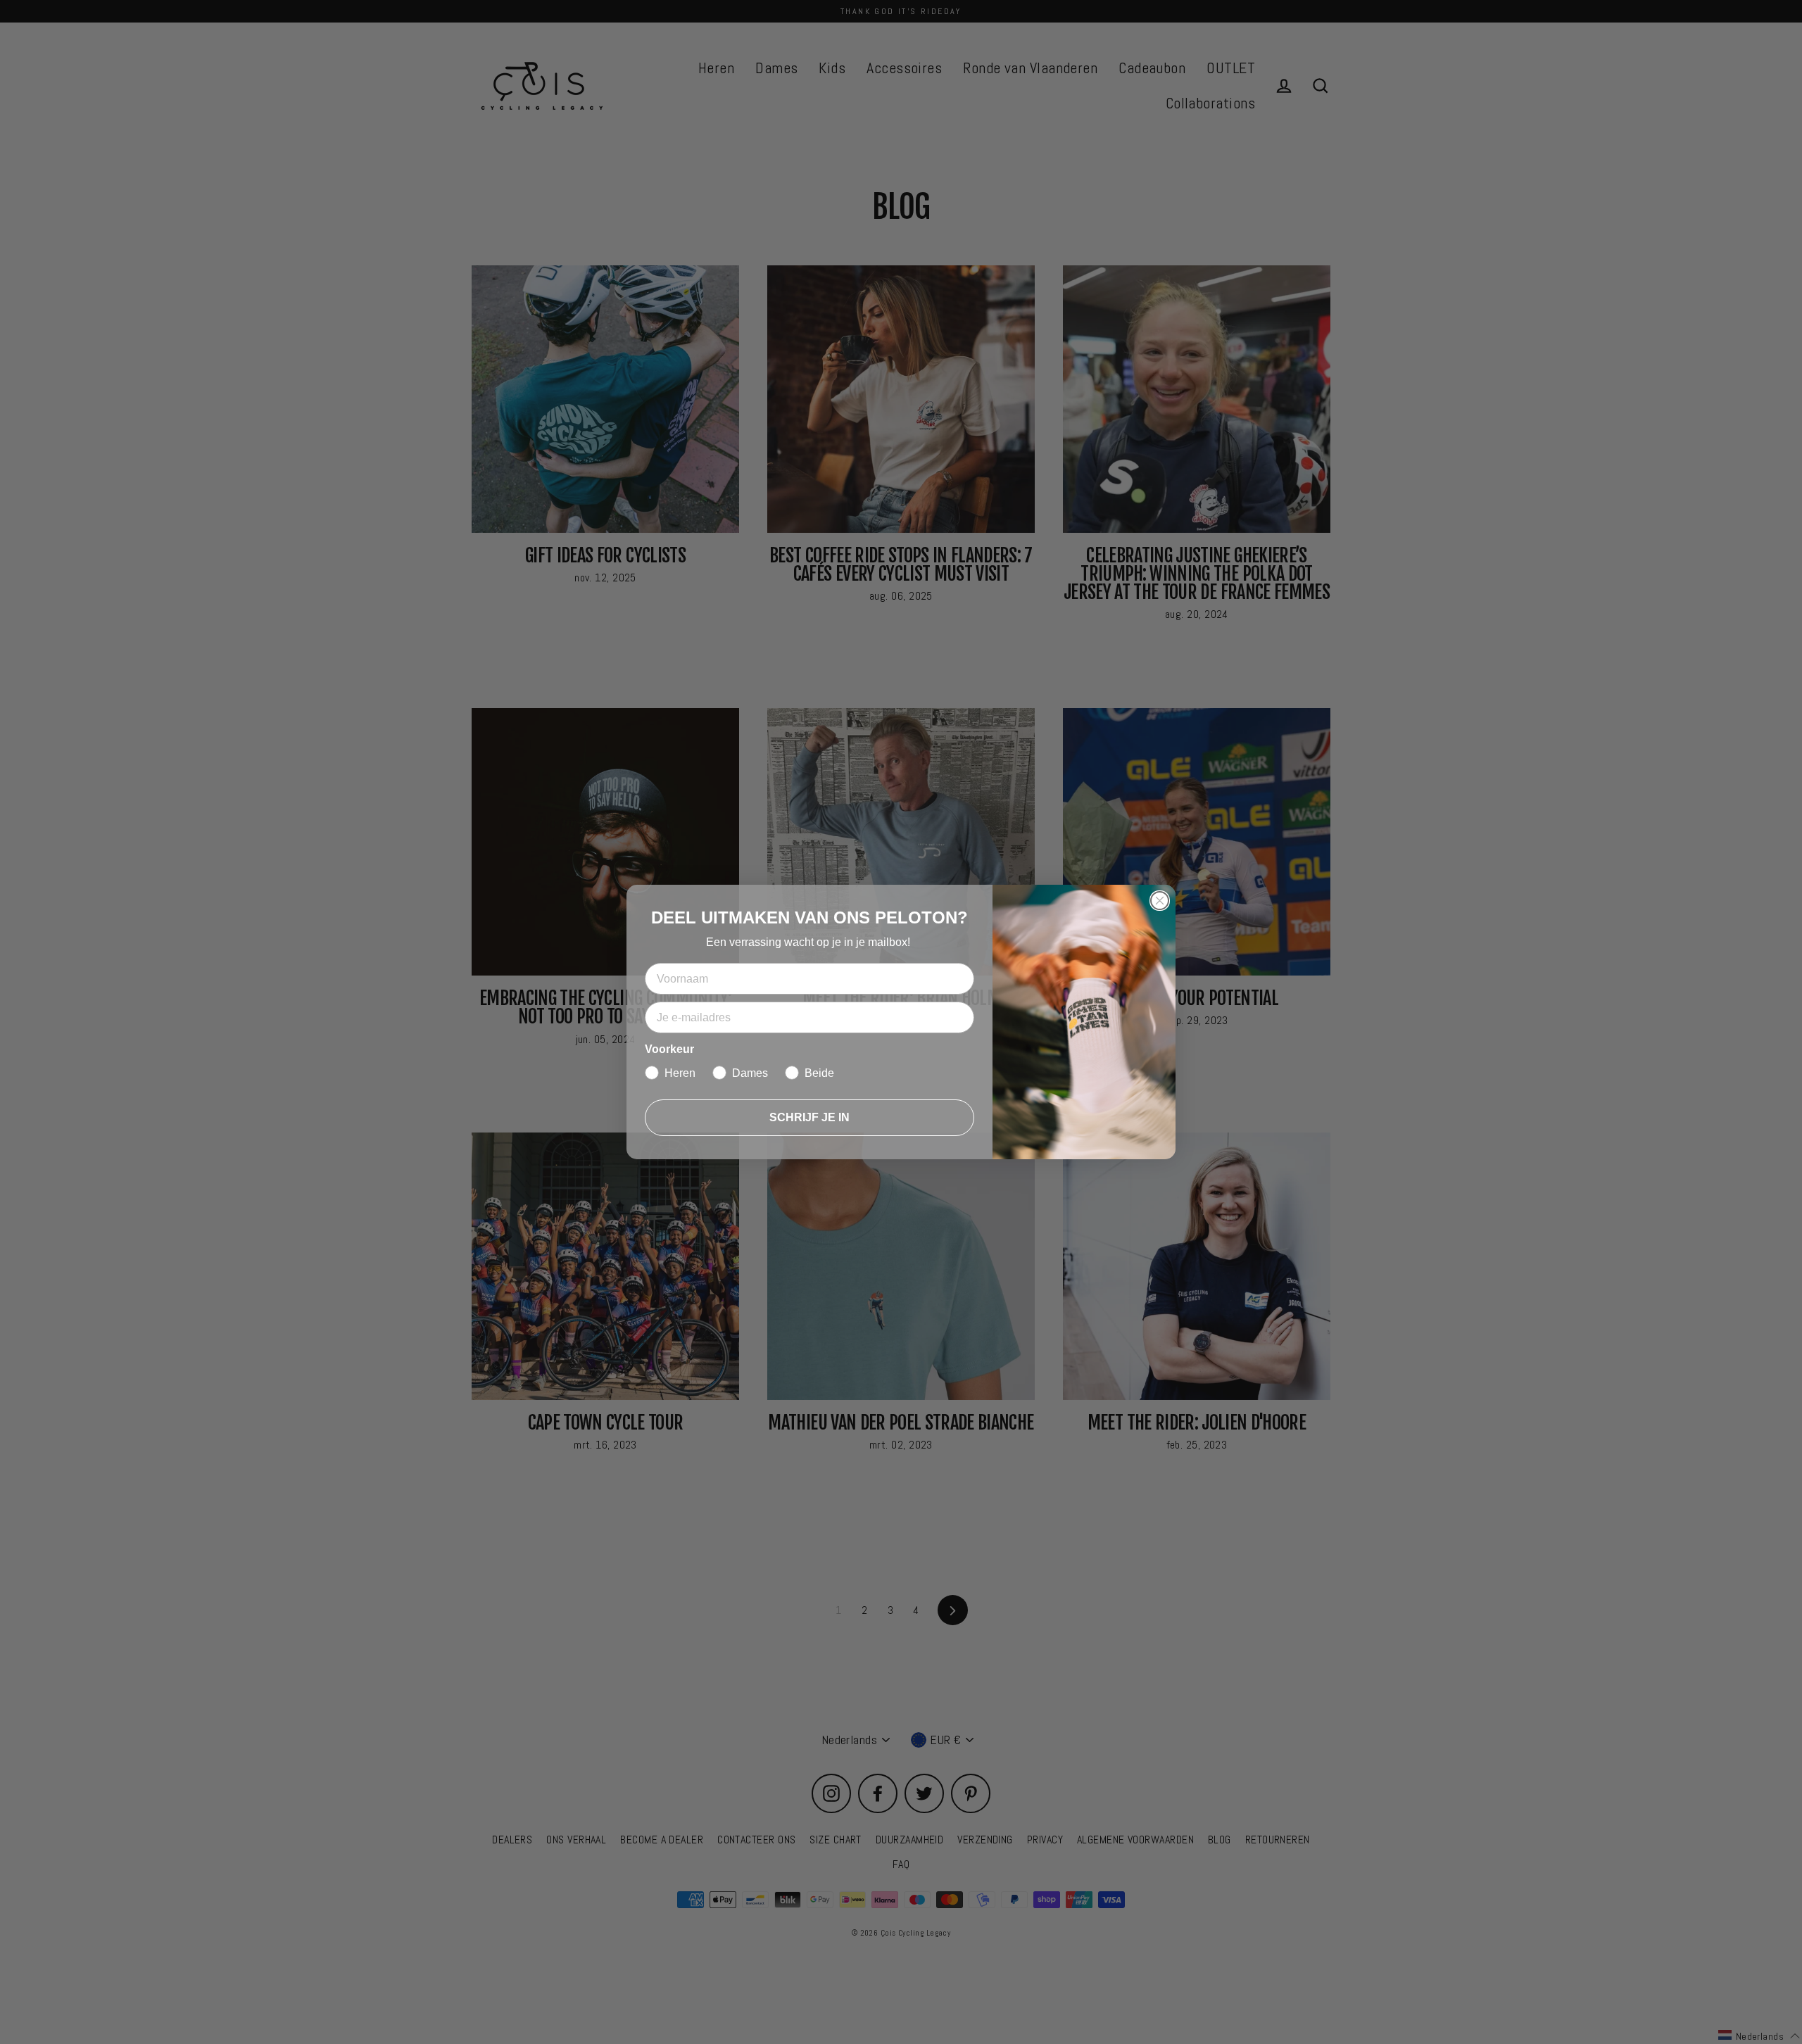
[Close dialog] (1160, 901)
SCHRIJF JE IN (809, 1117)
